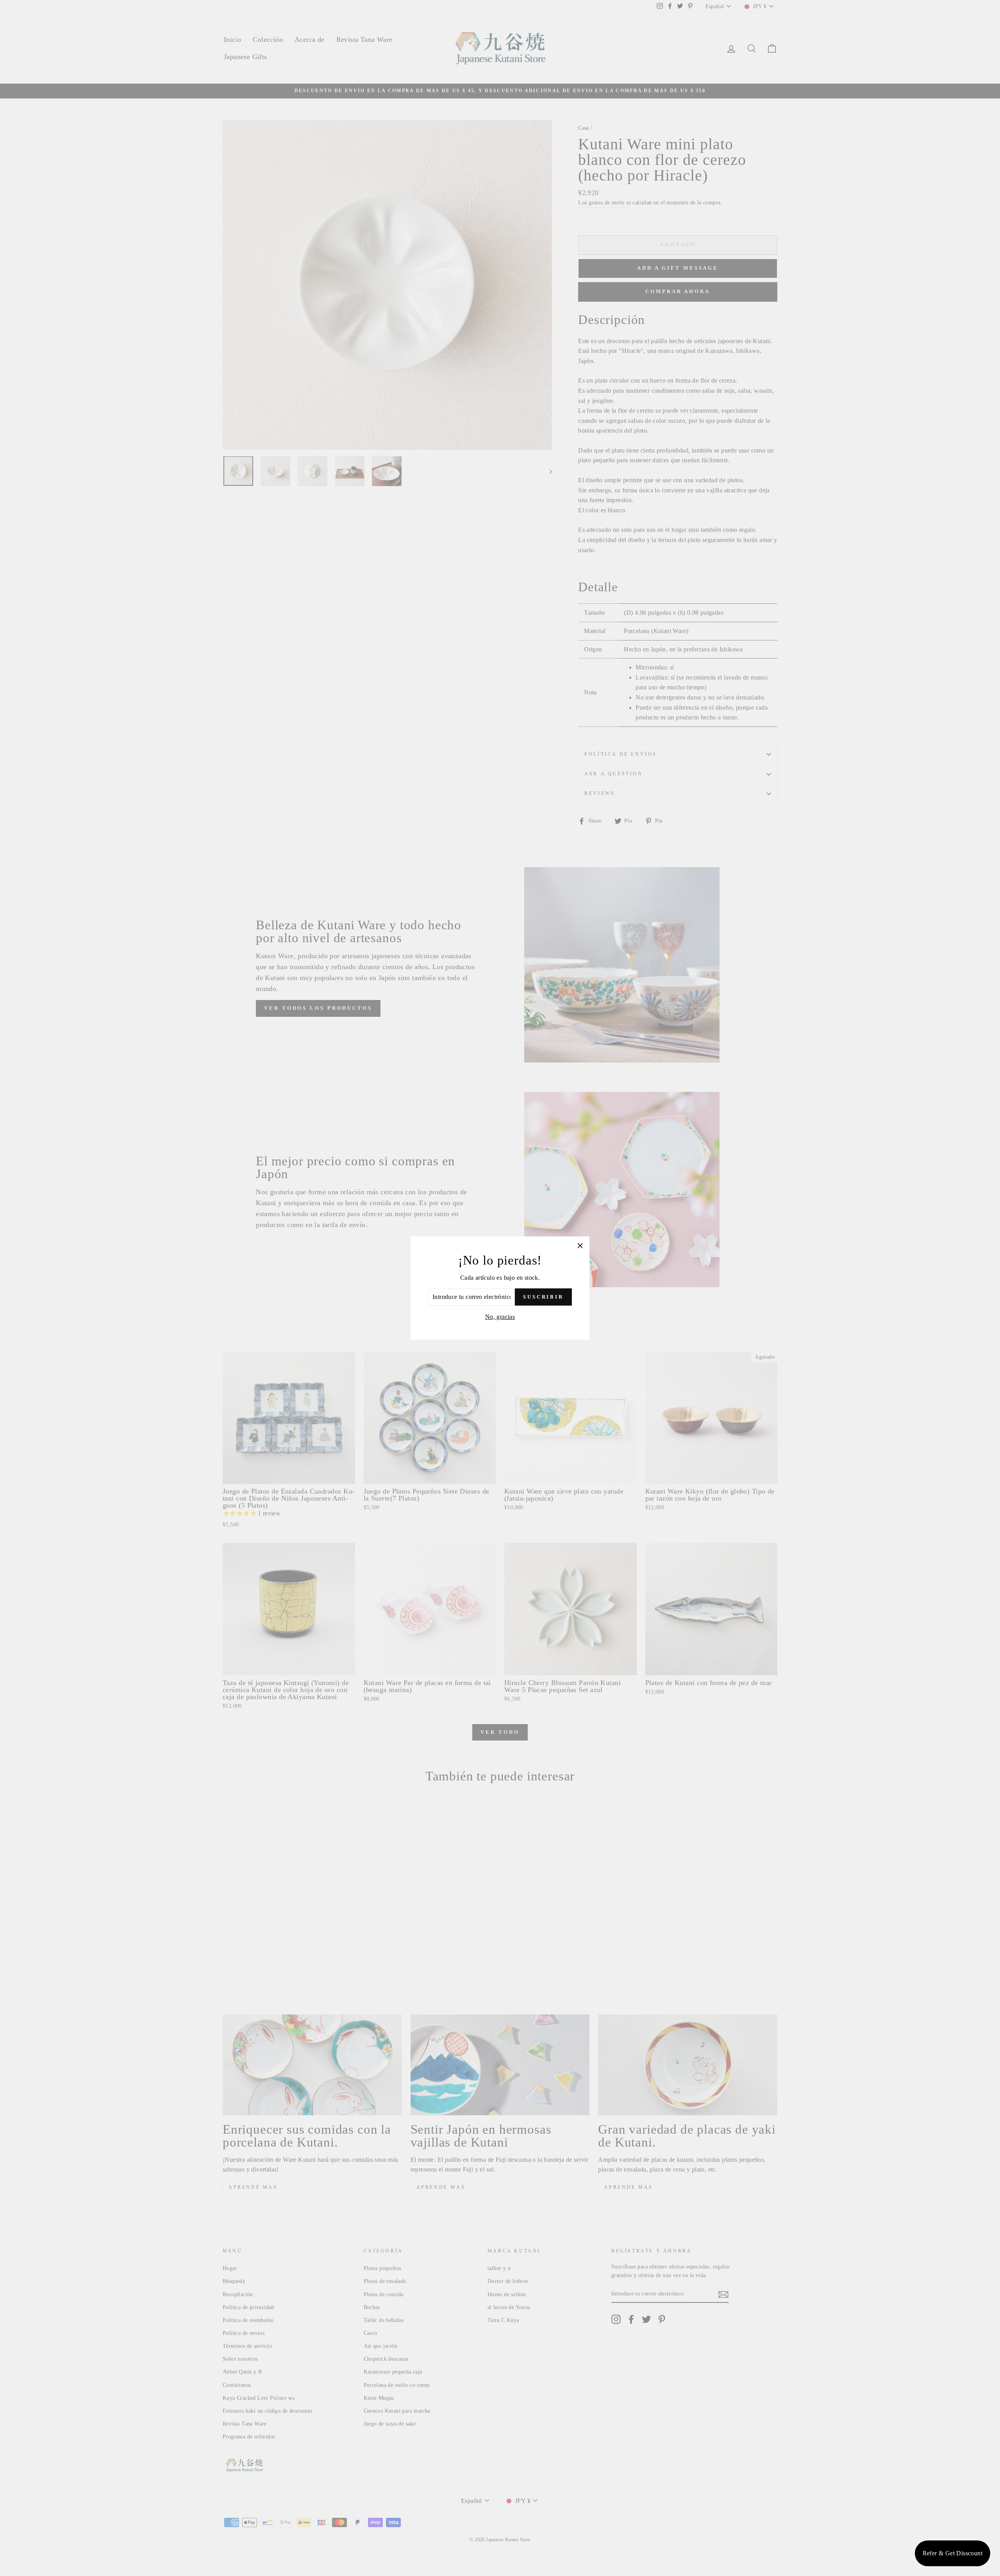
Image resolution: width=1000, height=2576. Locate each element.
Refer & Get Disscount (953, 2553)
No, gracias (500, 1317)
